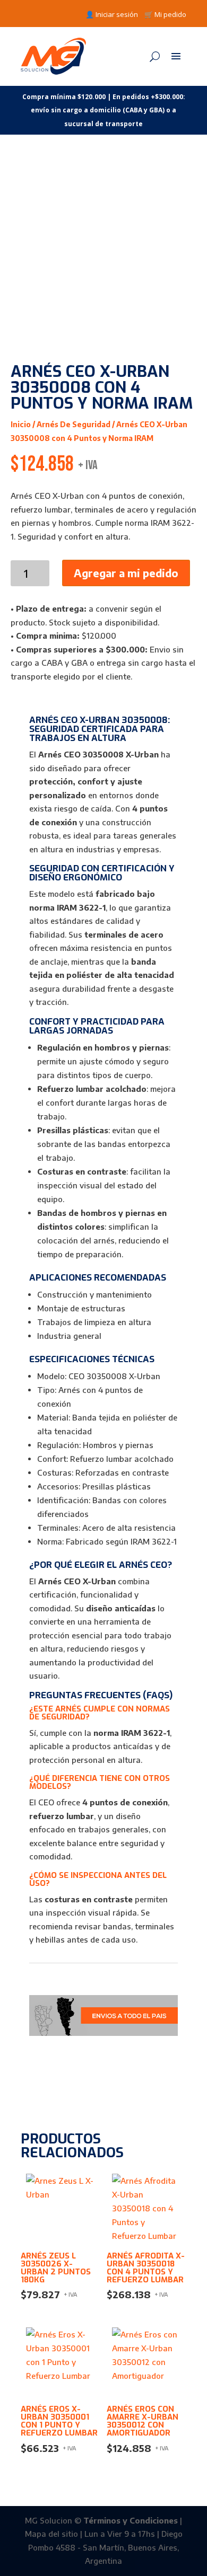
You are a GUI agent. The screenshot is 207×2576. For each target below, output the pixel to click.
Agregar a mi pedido (126, 573)
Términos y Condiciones (131, 2520)
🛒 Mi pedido (165, 14)
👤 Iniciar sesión (112, 14)
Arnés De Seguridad (74, 424)
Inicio (21, 424)
